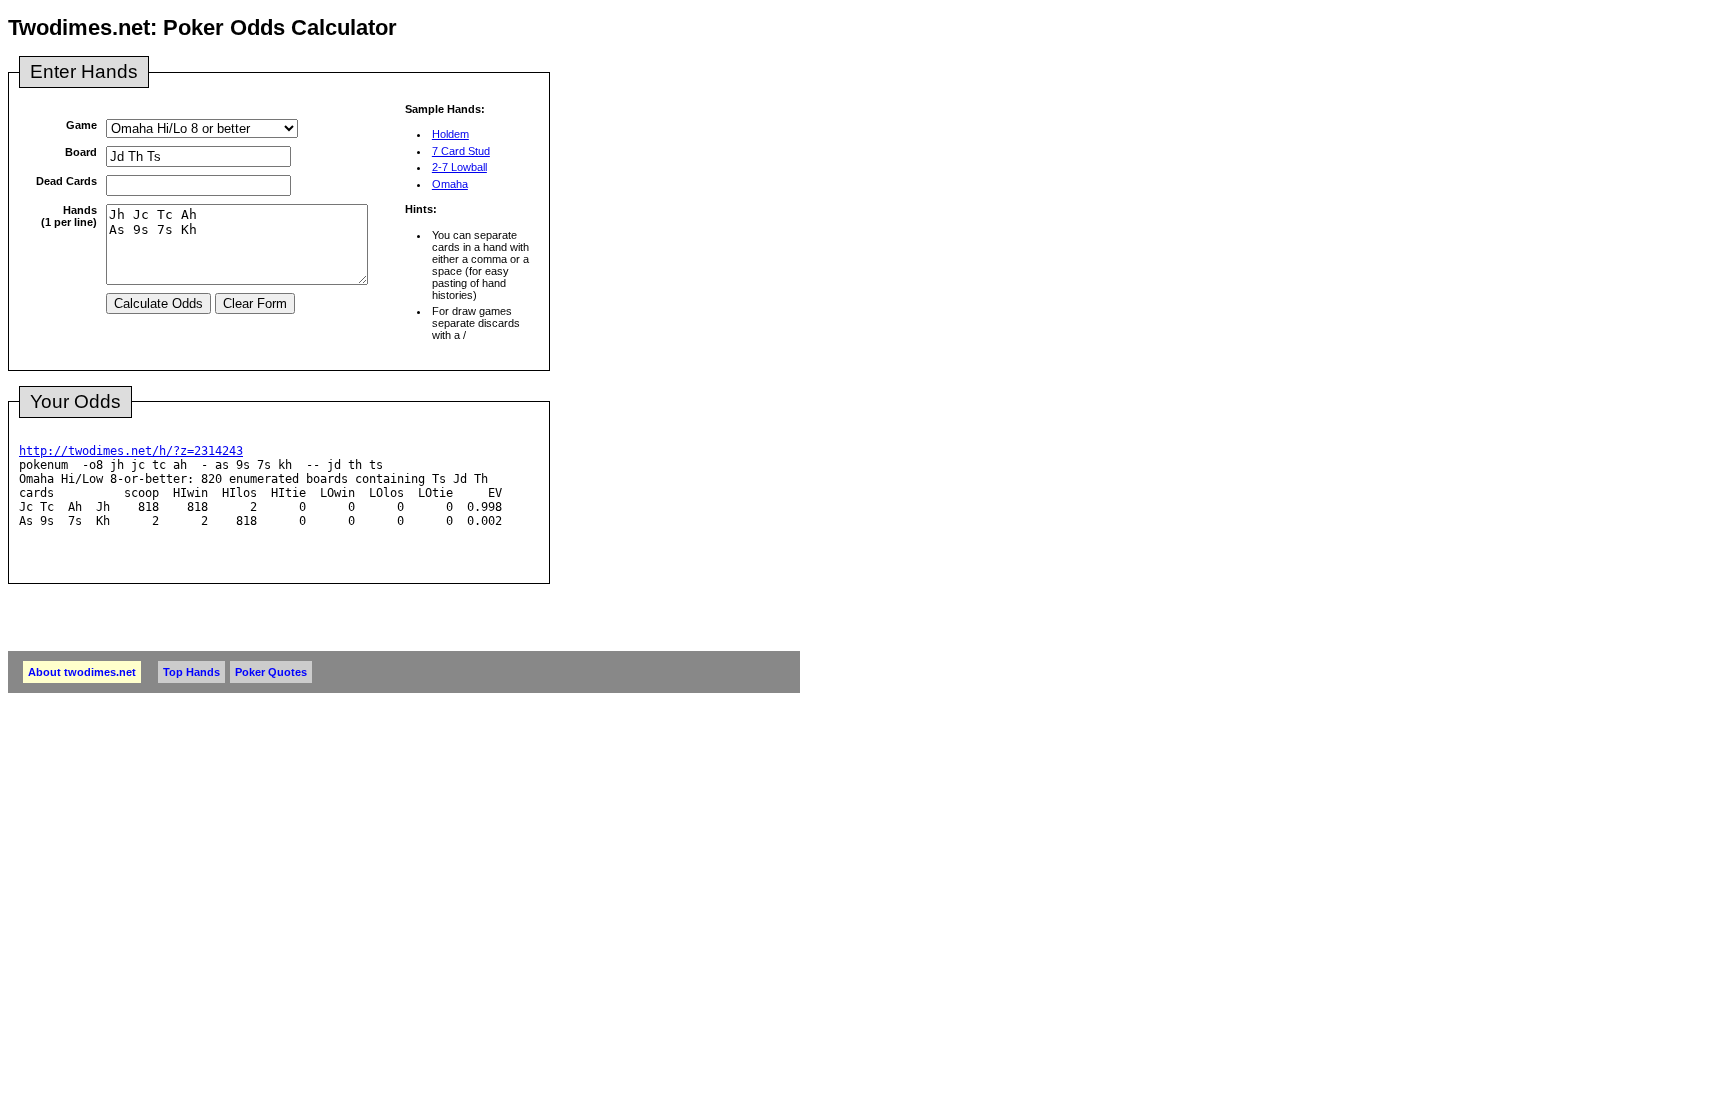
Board (81, 152)
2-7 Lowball (459, 167)
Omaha (450, 184)
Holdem (450, 134)
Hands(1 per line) (69, 216)
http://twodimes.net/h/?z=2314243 (131, 451)
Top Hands (191, 672)
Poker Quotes (271, 672)
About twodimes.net (82, 672)
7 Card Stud (461, 151)
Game (81, 125)
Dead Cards (66, 181)
